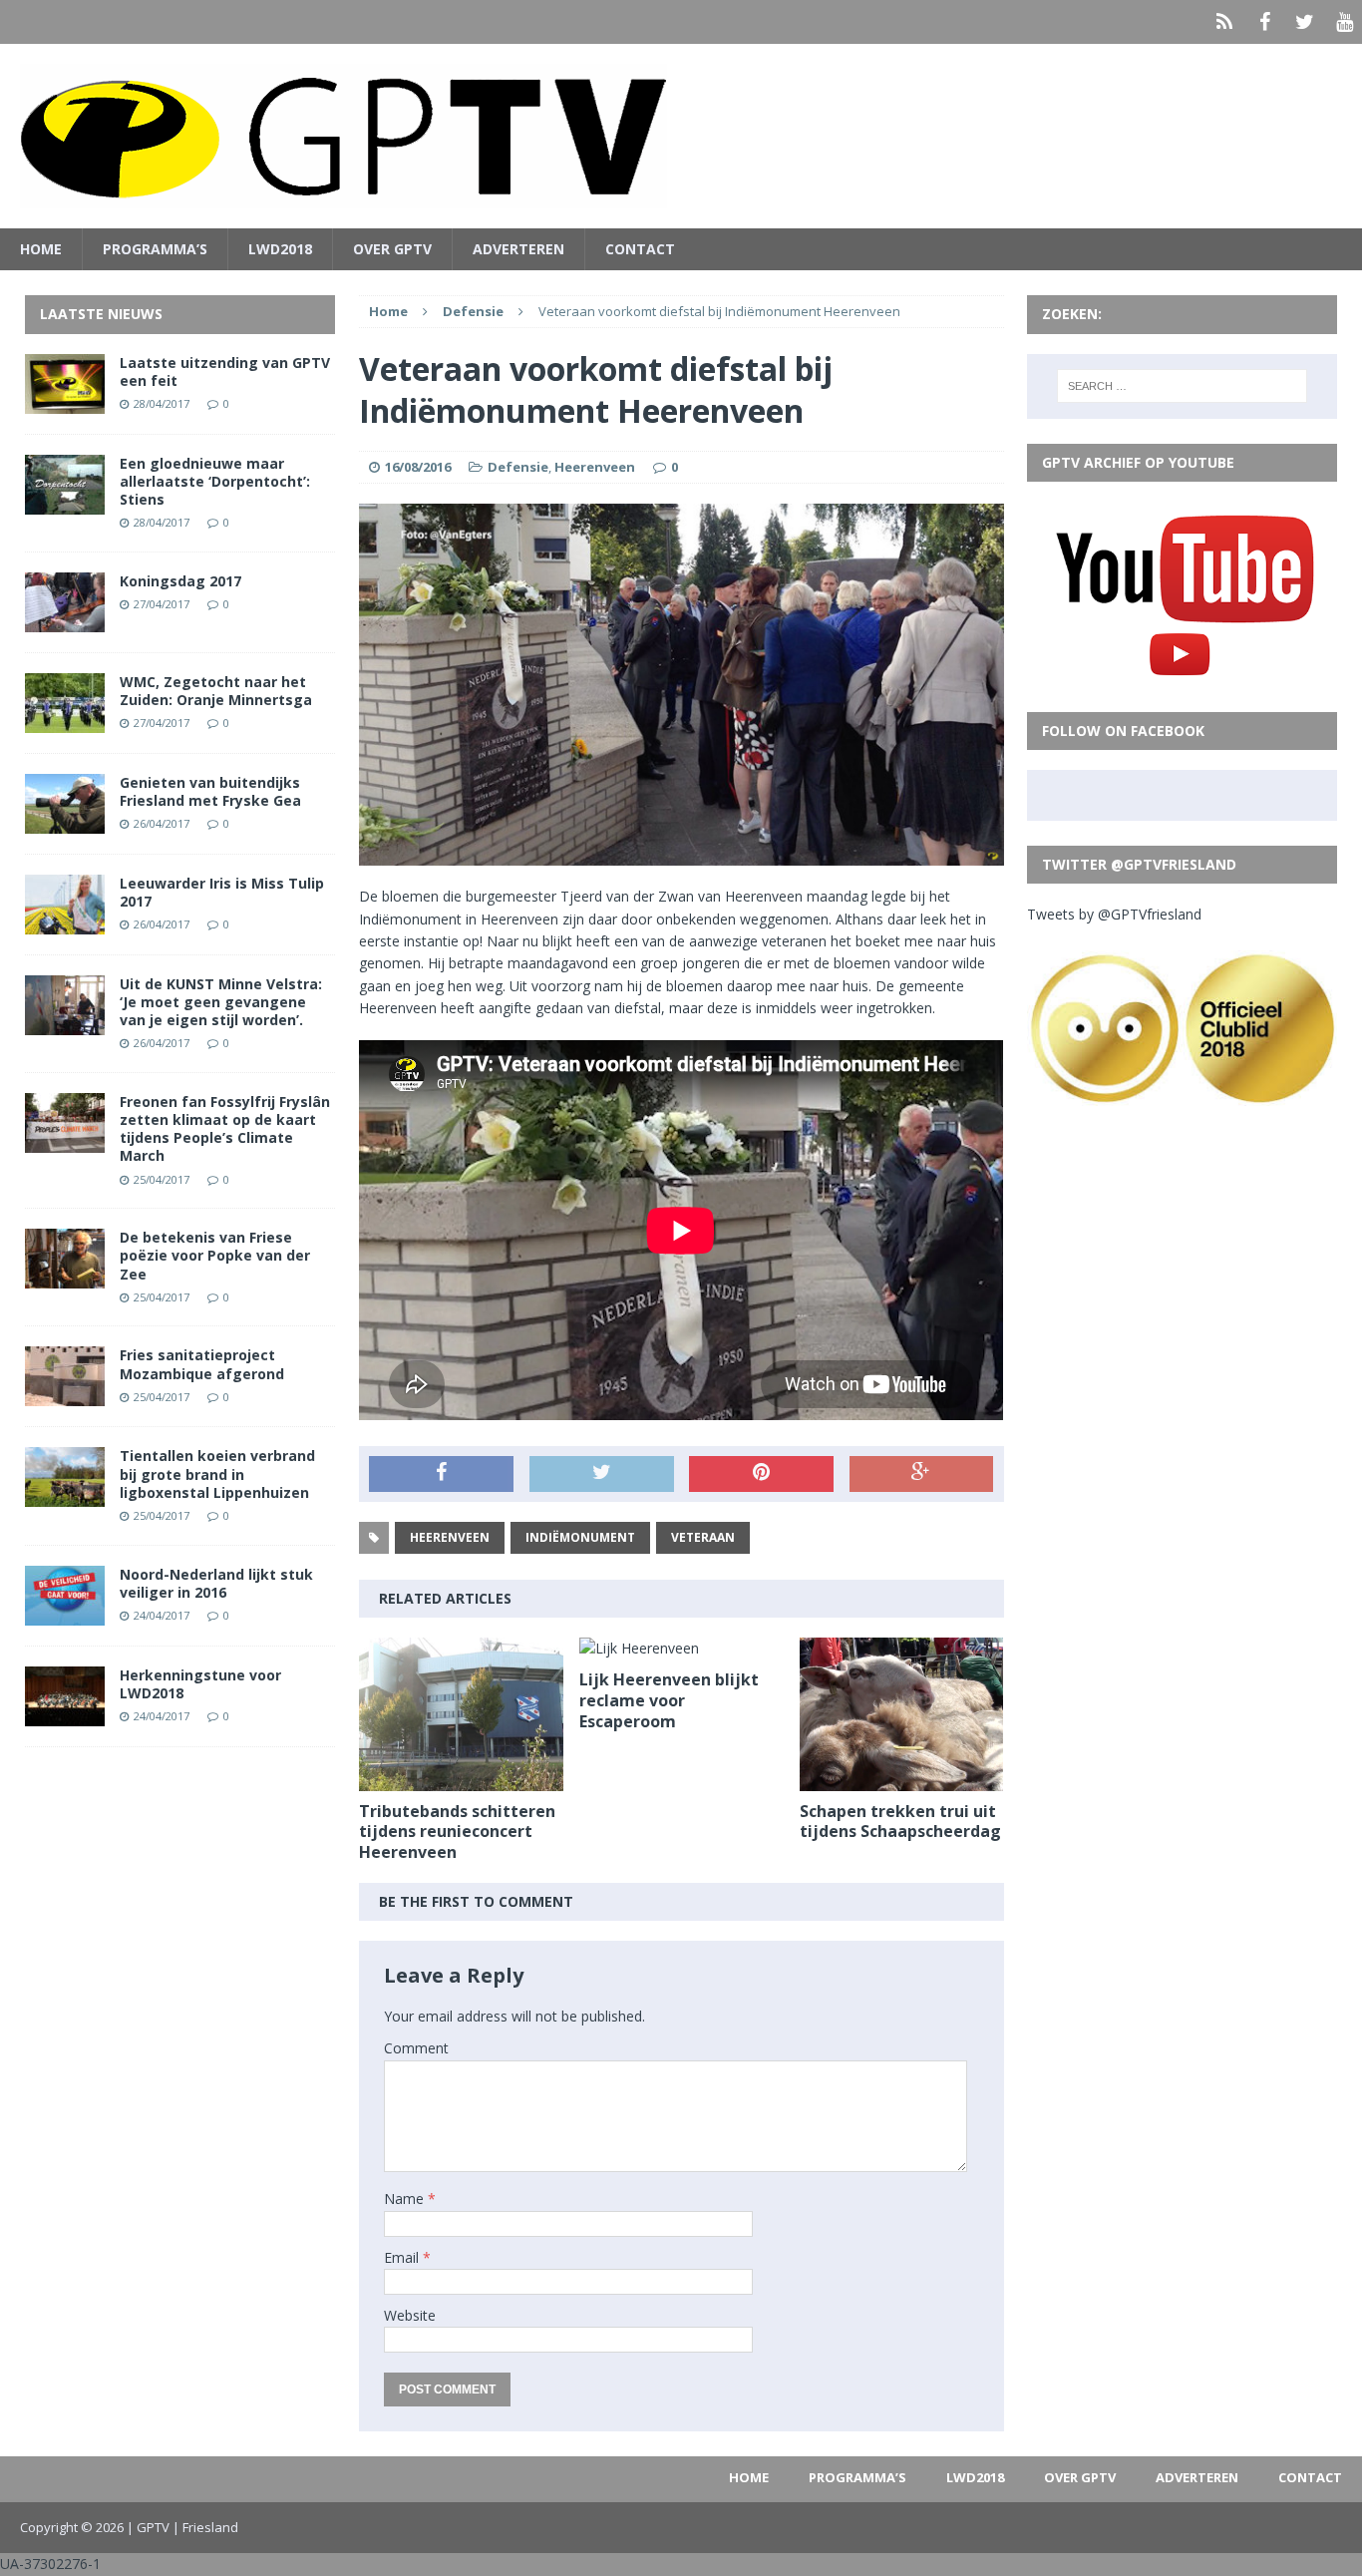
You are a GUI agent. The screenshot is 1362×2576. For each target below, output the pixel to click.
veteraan (703, 1537)
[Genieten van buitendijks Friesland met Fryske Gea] (65, 821)
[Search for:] (1183, 386)
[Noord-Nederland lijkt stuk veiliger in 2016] (65, 1613)
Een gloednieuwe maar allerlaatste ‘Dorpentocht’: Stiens (215, 481)
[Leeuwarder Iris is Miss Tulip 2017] (65, 922)
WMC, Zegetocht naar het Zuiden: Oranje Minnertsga (216, 691)
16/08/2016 (418, 467)
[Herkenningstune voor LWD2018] (65, 1714)
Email (403, 2257)
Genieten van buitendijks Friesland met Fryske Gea (210, 791)
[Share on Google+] (922, 1474)
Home (41, 249)
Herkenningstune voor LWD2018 (200, 1684)
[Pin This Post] (761, 1474)
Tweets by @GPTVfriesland (1114, 914)
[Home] (1224, 22)
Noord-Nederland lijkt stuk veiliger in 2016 (216, 1583)
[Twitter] (1304, 22)
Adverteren (518, 249)
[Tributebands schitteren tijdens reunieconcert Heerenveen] (461, 1779)
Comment (416, 2048)
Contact (640, 249)
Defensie (518, 467)
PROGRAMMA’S (155, 249)
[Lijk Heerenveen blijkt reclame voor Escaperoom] (639, 1648)
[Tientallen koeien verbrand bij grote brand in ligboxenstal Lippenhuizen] (65, 1495)
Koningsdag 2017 (180, 581)
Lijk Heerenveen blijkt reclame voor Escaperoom (669, 1700)
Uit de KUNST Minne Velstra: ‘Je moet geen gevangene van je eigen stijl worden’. (221, 1002)
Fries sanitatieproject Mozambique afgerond (202, 1364)
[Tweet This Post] (602, 1474)
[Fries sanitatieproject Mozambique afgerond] (65, 1395)
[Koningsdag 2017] (65, 620)
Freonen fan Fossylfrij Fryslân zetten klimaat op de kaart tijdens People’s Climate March (225, 1129)
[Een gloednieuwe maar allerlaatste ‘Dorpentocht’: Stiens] (65, 502)
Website (410, 2315)
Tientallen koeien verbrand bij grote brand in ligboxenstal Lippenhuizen (217, 1473)
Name (406, 2199)
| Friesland (205, 2527)
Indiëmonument (580, 1537)
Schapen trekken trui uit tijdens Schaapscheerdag (900, 1822)
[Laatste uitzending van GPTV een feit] (65, 401)
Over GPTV (392, 249)
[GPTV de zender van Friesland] (681, 136)
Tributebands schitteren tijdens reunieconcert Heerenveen (457, 1832)
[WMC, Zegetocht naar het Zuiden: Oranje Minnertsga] (65, 721)
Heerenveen (595, 467)
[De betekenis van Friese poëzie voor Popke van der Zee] (65, 1277)
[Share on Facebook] (441, 1474)
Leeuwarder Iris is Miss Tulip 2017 (222, 892)
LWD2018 (280, 249)
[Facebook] (1264, 22)
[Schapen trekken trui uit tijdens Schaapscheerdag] (902, 1779)
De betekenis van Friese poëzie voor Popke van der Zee (215, 1255)
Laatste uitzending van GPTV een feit (225, 371)
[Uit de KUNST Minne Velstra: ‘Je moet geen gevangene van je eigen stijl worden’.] (65, 1023)
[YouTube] (1344, 22)
